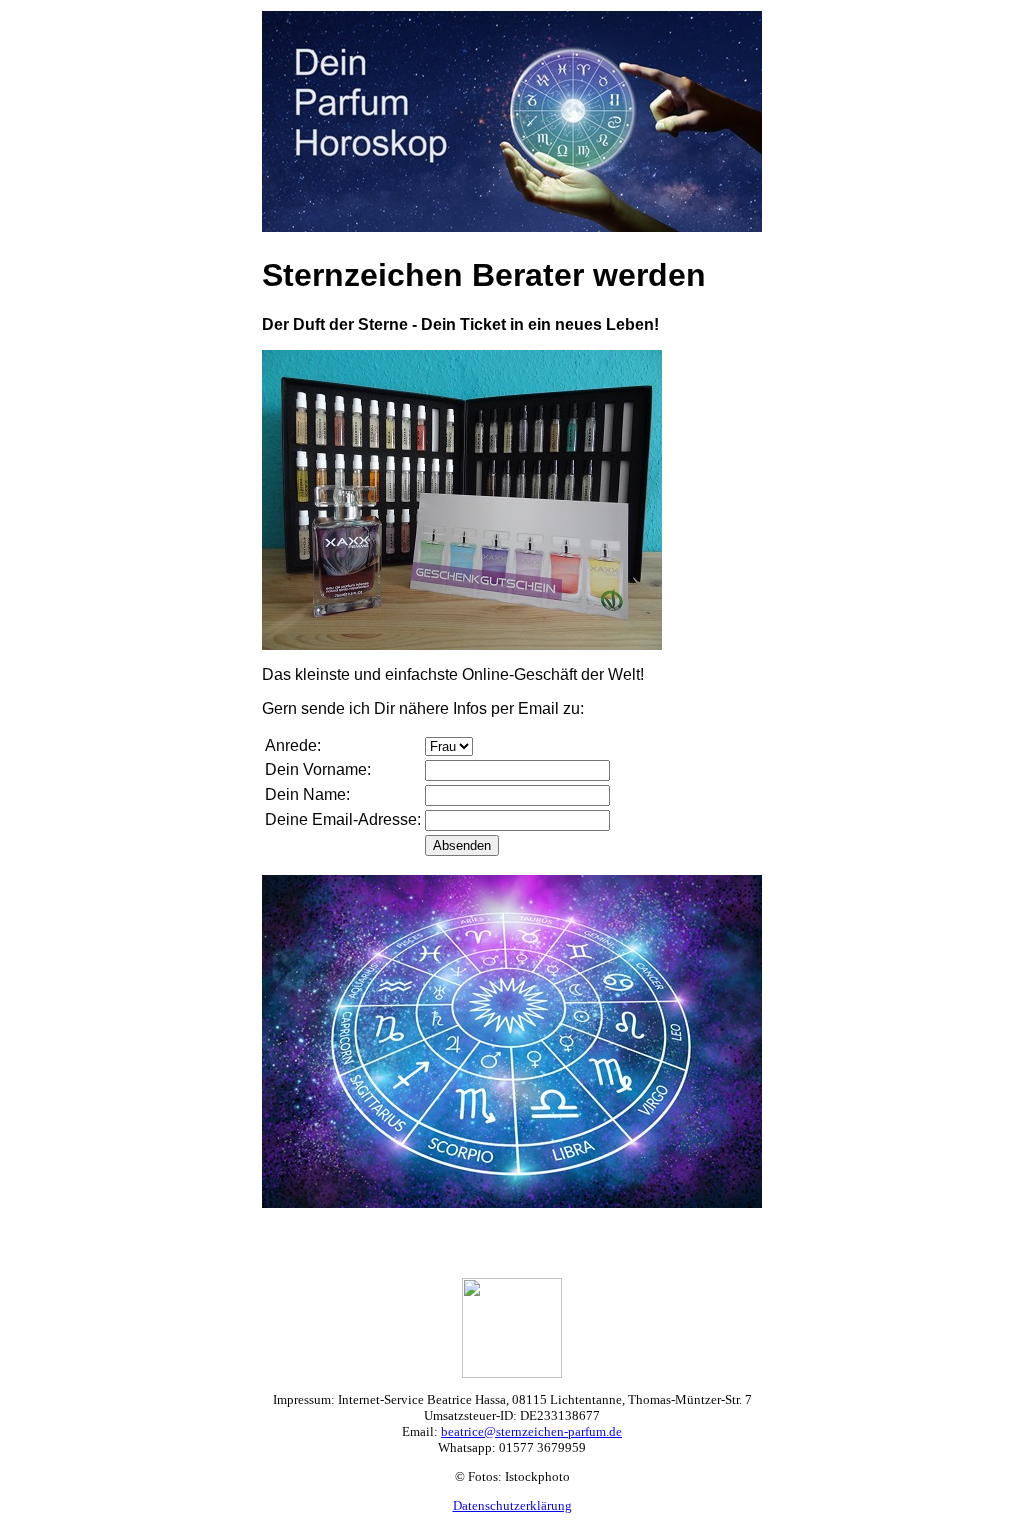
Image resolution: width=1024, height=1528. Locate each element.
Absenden (462, 845)
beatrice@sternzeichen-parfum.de (531, 1431)
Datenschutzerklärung (512, 1505)
